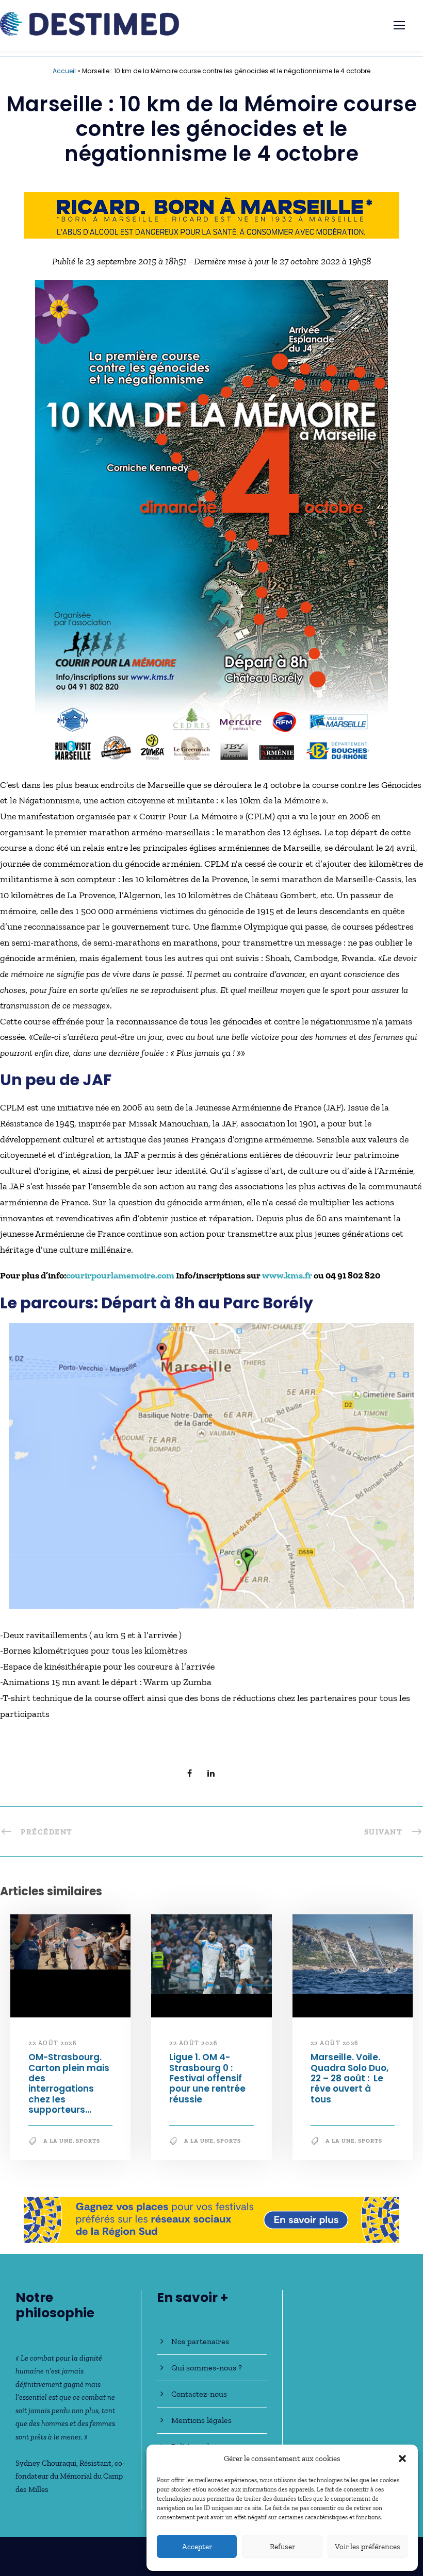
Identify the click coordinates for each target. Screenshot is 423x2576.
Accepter (197, 2547)
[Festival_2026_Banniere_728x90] (211, 214)
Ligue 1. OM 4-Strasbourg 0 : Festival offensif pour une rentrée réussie (207, 2079)
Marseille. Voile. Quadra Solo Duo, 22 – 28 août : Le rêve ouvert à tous (349, 2079)
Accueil (64, 71)
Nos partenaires (200, 2341)
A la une (58, 2141)
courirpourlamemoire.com (120, 1276)
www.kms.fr (288, 1276)
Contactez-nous (199, 2394)
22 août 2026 (52, 2043)
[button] (402, 2459)
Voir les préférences (368, 2547)
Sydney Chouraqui (46, 2463)
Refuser (282, 2547)
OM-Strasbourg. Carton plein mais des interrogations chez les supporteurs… (69, 2084)
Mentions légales (201, 2420)
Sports (88, 2141)
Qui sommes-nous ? (207, 2368)
